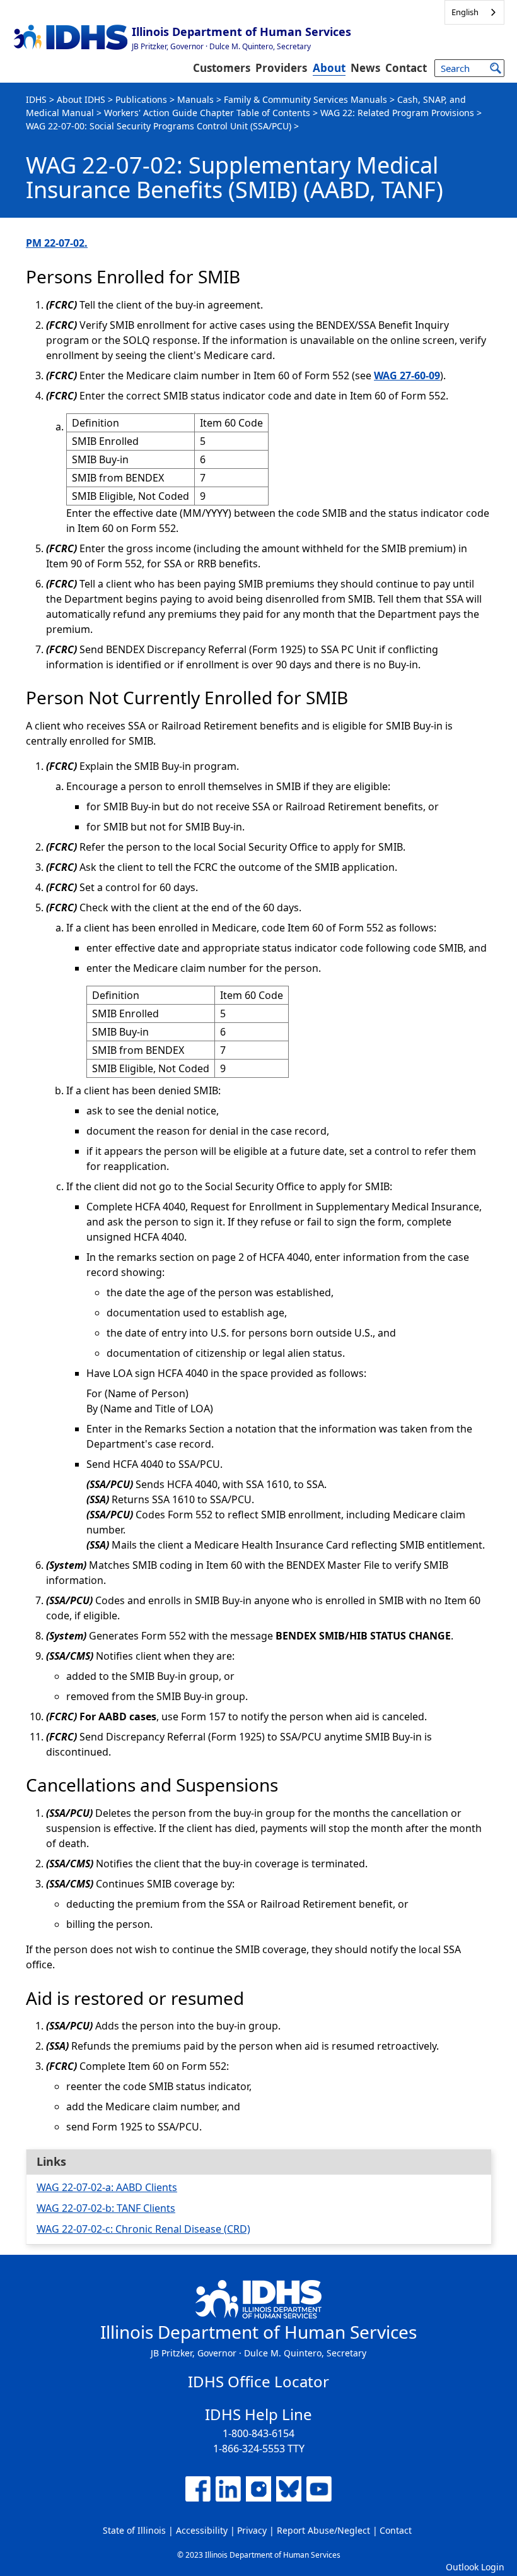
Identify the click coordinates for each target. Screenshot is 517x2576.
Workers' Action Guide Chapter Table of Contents (207, 113)
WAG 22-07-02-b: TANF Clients (106, 2208)
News (365, 68)
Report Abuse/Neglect (323, 2530)
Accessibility (202, 2530)
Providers (281, 68)
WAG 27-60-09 (407, 375)
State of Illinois (134, 2530)
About (329, 68)
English (465, 12)
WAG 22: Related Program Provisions (397, 113)
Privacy (252, 2530)
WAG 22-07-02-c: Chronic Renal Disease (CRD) (143, 2229)
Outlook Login (475, 2567)
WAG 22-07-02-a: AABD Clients (107, 2187)
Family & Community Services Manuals (305, 99)
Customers (222, 68)
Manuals (195, 99)
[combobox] (474, 12)
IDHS (36, 99)
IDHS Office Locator (258, 2381)
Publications (141, 99)
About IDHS (81, 99)
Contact (406, 68)
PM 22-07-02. (57, 243)
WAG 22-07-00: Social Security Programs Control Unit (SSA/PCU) (159, 126)
